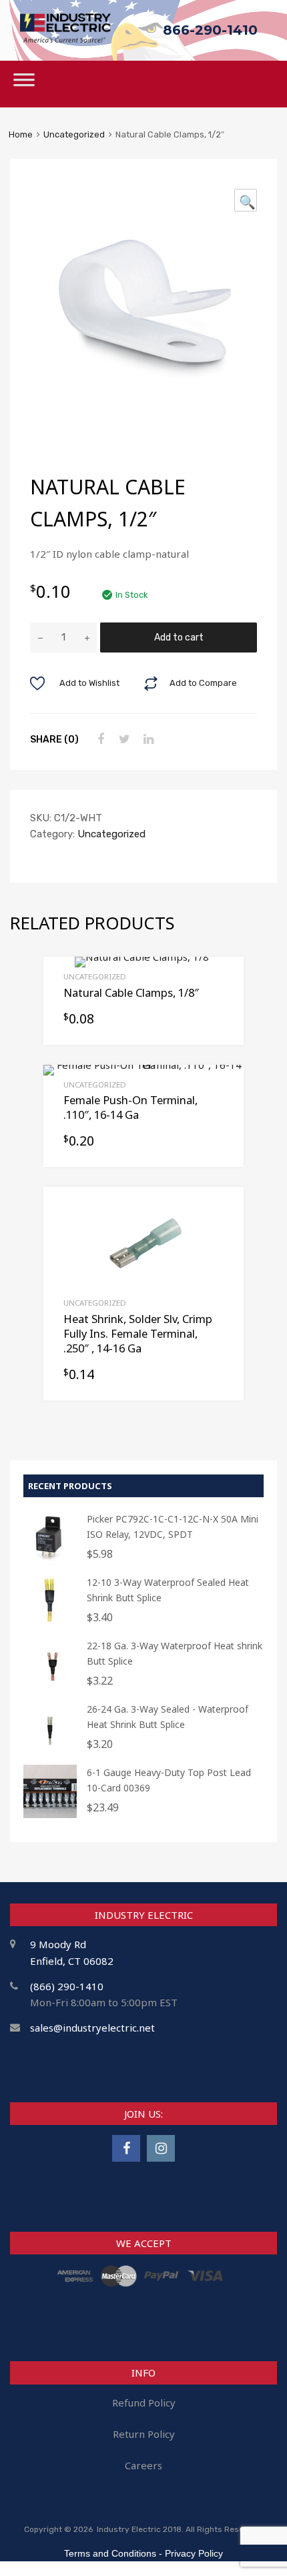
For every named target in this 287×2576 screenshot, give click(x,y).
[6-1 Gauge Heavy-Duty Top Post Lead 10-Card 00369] (50, 1814)
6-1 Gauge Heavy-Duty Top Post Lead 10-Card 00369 (169, 1780)
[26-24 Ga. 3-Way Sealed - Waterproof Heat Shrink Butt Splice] (50, 1751)
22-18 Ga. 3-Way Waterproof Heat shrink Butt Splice (175, 1653)
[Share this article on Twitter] (123, 739)
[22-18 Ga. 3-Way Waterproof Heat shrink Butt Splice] (50, 1688)
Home (21, 134)
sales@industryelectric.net (92, 2028)
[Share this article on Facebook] (99, 739)
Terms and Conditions (110, 2553)
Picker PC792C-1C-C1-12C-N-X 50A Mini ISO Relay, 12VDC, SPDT (173, 1527)
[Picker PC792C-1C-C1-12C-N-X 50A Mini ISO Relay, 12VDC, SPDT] (50, 1561)
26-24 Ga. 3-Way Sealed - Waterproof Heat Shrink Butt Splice (168, 1717)
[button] (246, 200)
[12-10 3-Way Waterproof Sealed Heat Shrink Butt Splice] (50, 1624)
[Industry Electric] (65, 39)
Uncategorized (74, 134)
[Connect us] (126, 2148)
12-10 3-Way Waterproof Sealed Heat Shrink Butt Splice (168, 1590)
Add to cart (179, 637)
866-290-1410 (210, 30)
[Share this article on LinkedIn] (147, 739)
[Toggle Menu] (24, 84)
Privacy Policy (194, 2553)
